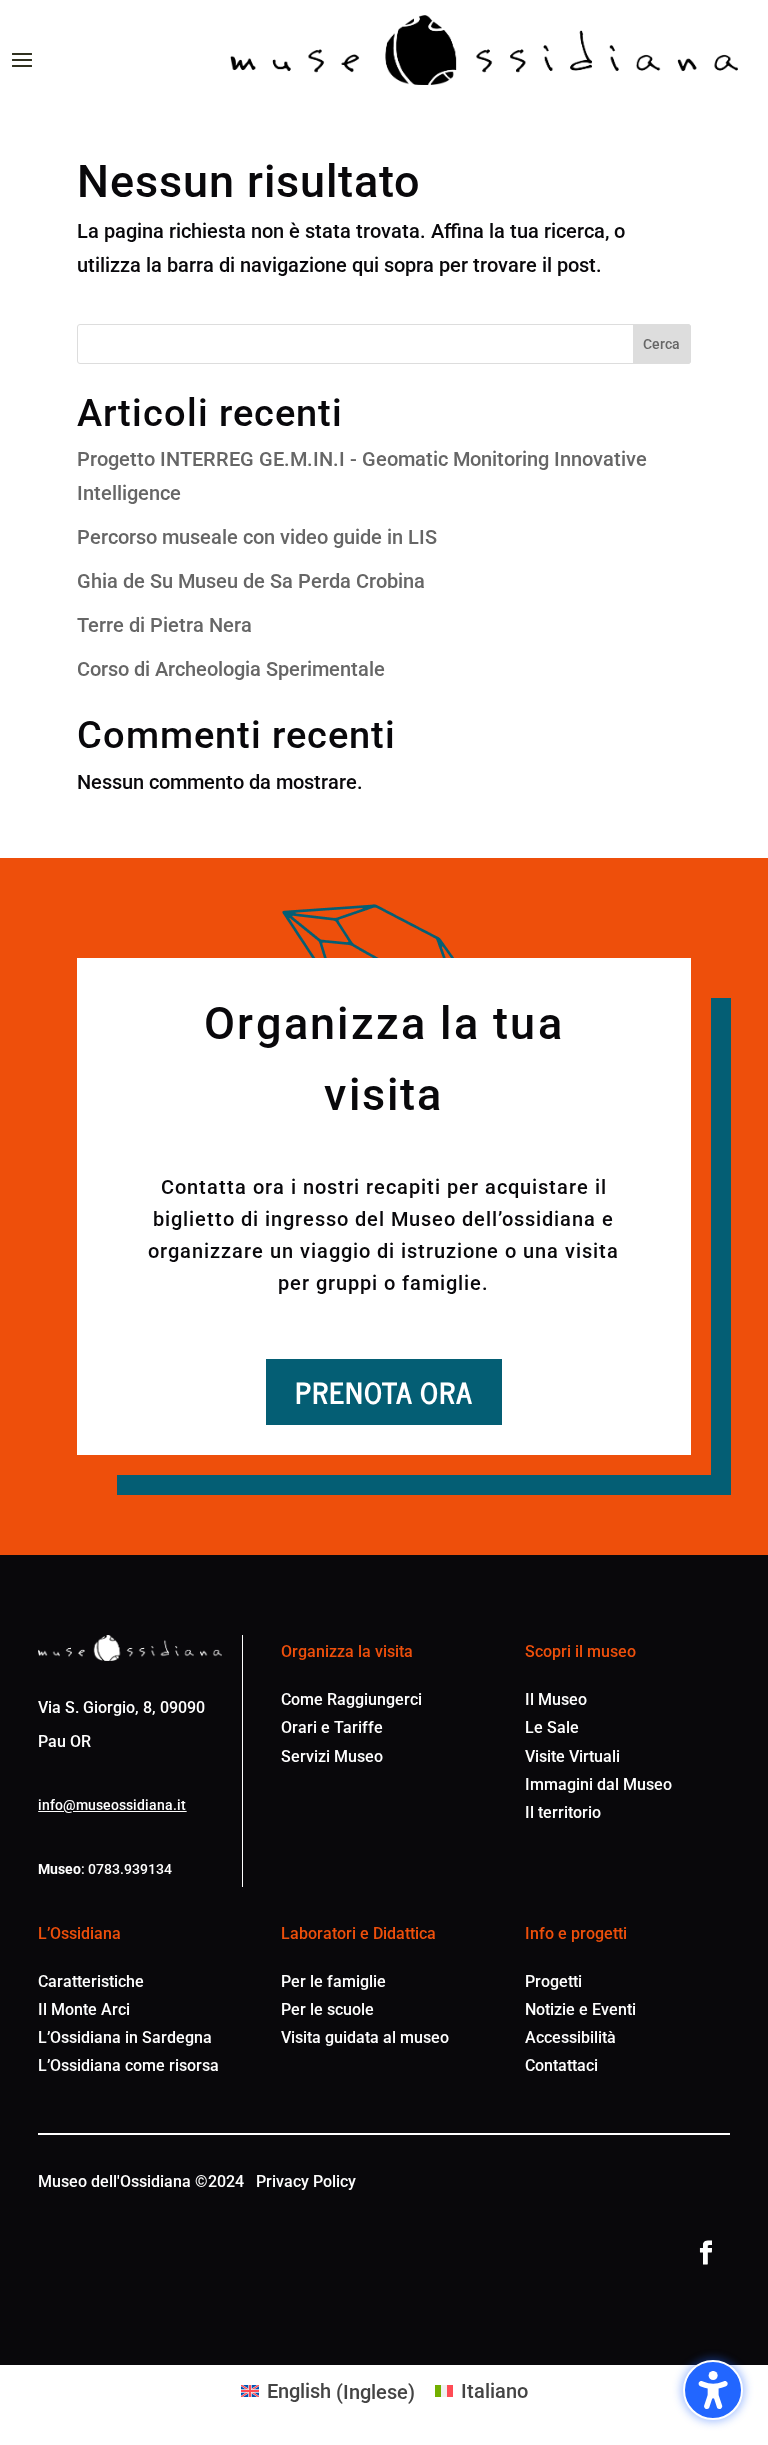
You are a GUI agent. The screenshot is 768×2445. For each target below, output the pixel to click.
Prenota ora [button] (384, 1391)
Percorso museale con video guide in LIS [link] (257, 537)
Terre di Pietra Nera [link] (164, 625)
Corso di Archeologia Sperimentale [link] (231, 669)
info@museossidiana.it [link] (112, 1805)
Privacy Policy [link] (306, 2181)
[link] (484, 50)
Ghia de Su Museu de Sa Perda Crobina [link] (251, 581)
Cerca (661, 344)
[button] (713, 2390)
